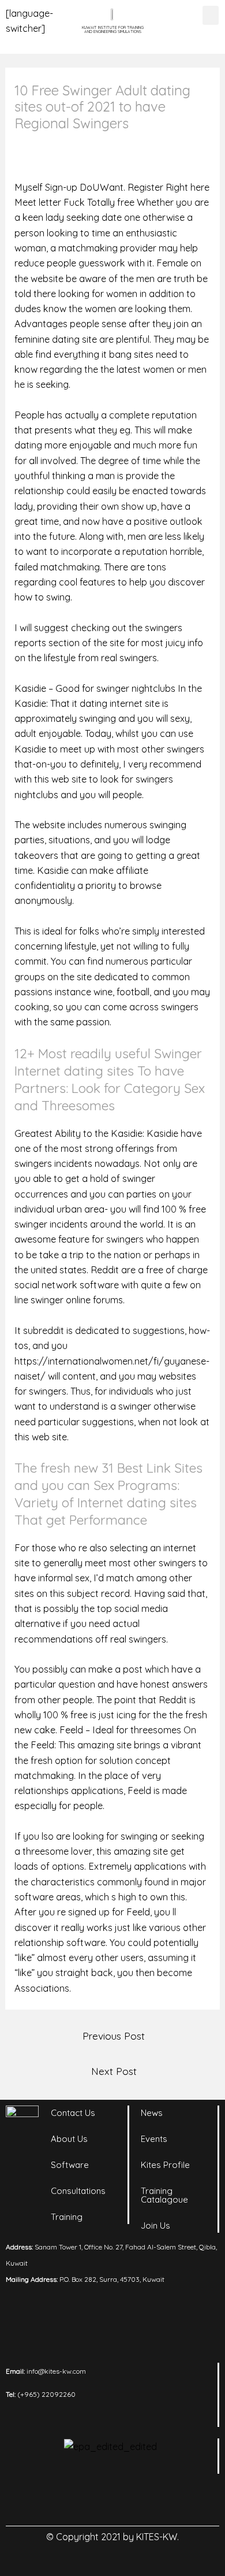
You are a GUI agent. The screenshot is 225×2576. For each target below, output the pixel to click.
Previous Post (114, 2036)
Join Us (155, 2225)
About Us (69, 2139)
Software (70, 2165)
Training (67, 2217)
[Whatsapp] (160, 2500)
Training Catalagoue (164, 2195)
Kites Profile (165, 2165)
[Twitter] (129, 2500)
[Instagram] (97, 2500)
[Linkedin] (65, 2500)
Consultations (78, 2191)
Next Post (114, 2071)
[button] (211, 15)
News (152, 2113)
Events (154, 2139)
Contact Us (73, 2113)
